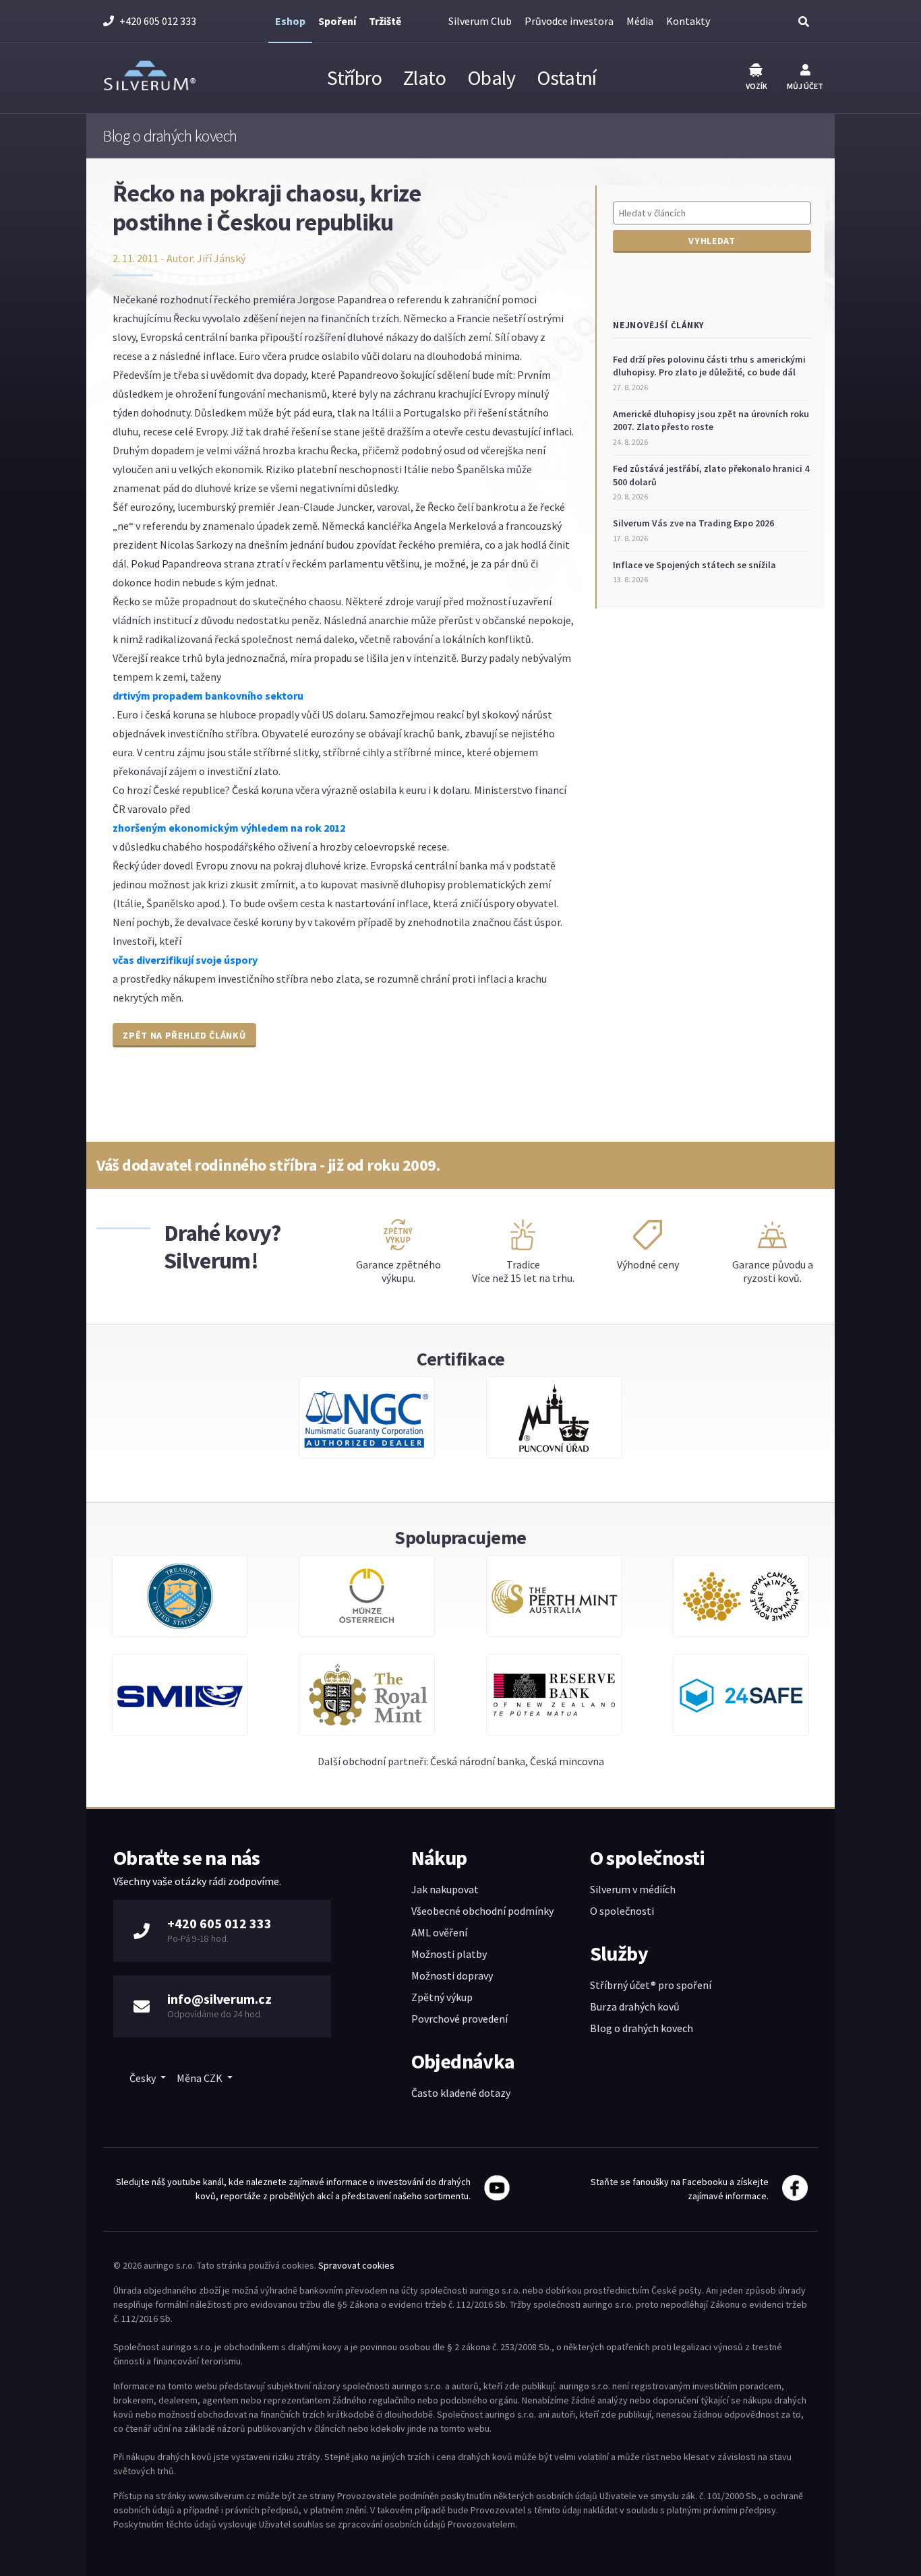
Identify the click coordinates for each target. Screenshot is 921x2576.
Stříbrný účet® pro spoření (651, 1985)
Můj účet (805, 86)
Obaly (491, 78)
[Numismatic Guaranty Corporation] (367, 1424)
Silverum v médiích (633, 1889)
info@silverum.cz (219, 1999)
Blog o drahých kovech (642, 2028)
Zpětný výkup (442, 1997)
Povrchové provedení (459, 2019)
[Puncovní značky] (554, 1424)
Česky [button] (144, 2078)
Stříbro (354, 78)
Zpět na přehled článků (184, 1035)
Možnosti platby (449, 1954)
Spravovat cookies (356, 2265)
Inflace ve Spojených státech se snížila (694, 565)
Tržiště (385, 21)
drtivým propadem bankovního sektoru (208, 696)
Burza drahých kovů (635, 2006)
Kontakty (688, 21)
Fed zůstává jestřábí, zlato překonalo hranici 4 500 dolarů (711, 475)
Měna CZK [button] (201, 2078)
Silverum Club (480, 21)
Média (640, 21)
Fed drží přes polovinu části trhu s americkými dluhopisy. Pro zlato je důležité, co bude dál (709, 366)
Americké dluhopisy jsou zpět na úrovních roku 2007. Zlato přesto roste (711, 421)
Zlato (424, 78)
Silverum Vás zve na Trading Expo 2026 (693, 523)
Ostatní (567, 78)
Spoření (337, 21)
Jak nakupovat (445, 1889)
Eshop (290, 21)
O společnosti (622, 1911)
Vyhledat (712, 241)
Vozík (756, 86)
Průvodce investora (569, 21)
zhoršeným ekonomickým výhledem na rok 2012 (229, 828)
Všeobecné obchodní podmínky (482, 1911)
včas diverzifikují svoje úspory (185, 960)
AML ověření (439, 1932)
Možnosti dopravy (452, 1975)
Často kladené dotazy (461, 2093)
